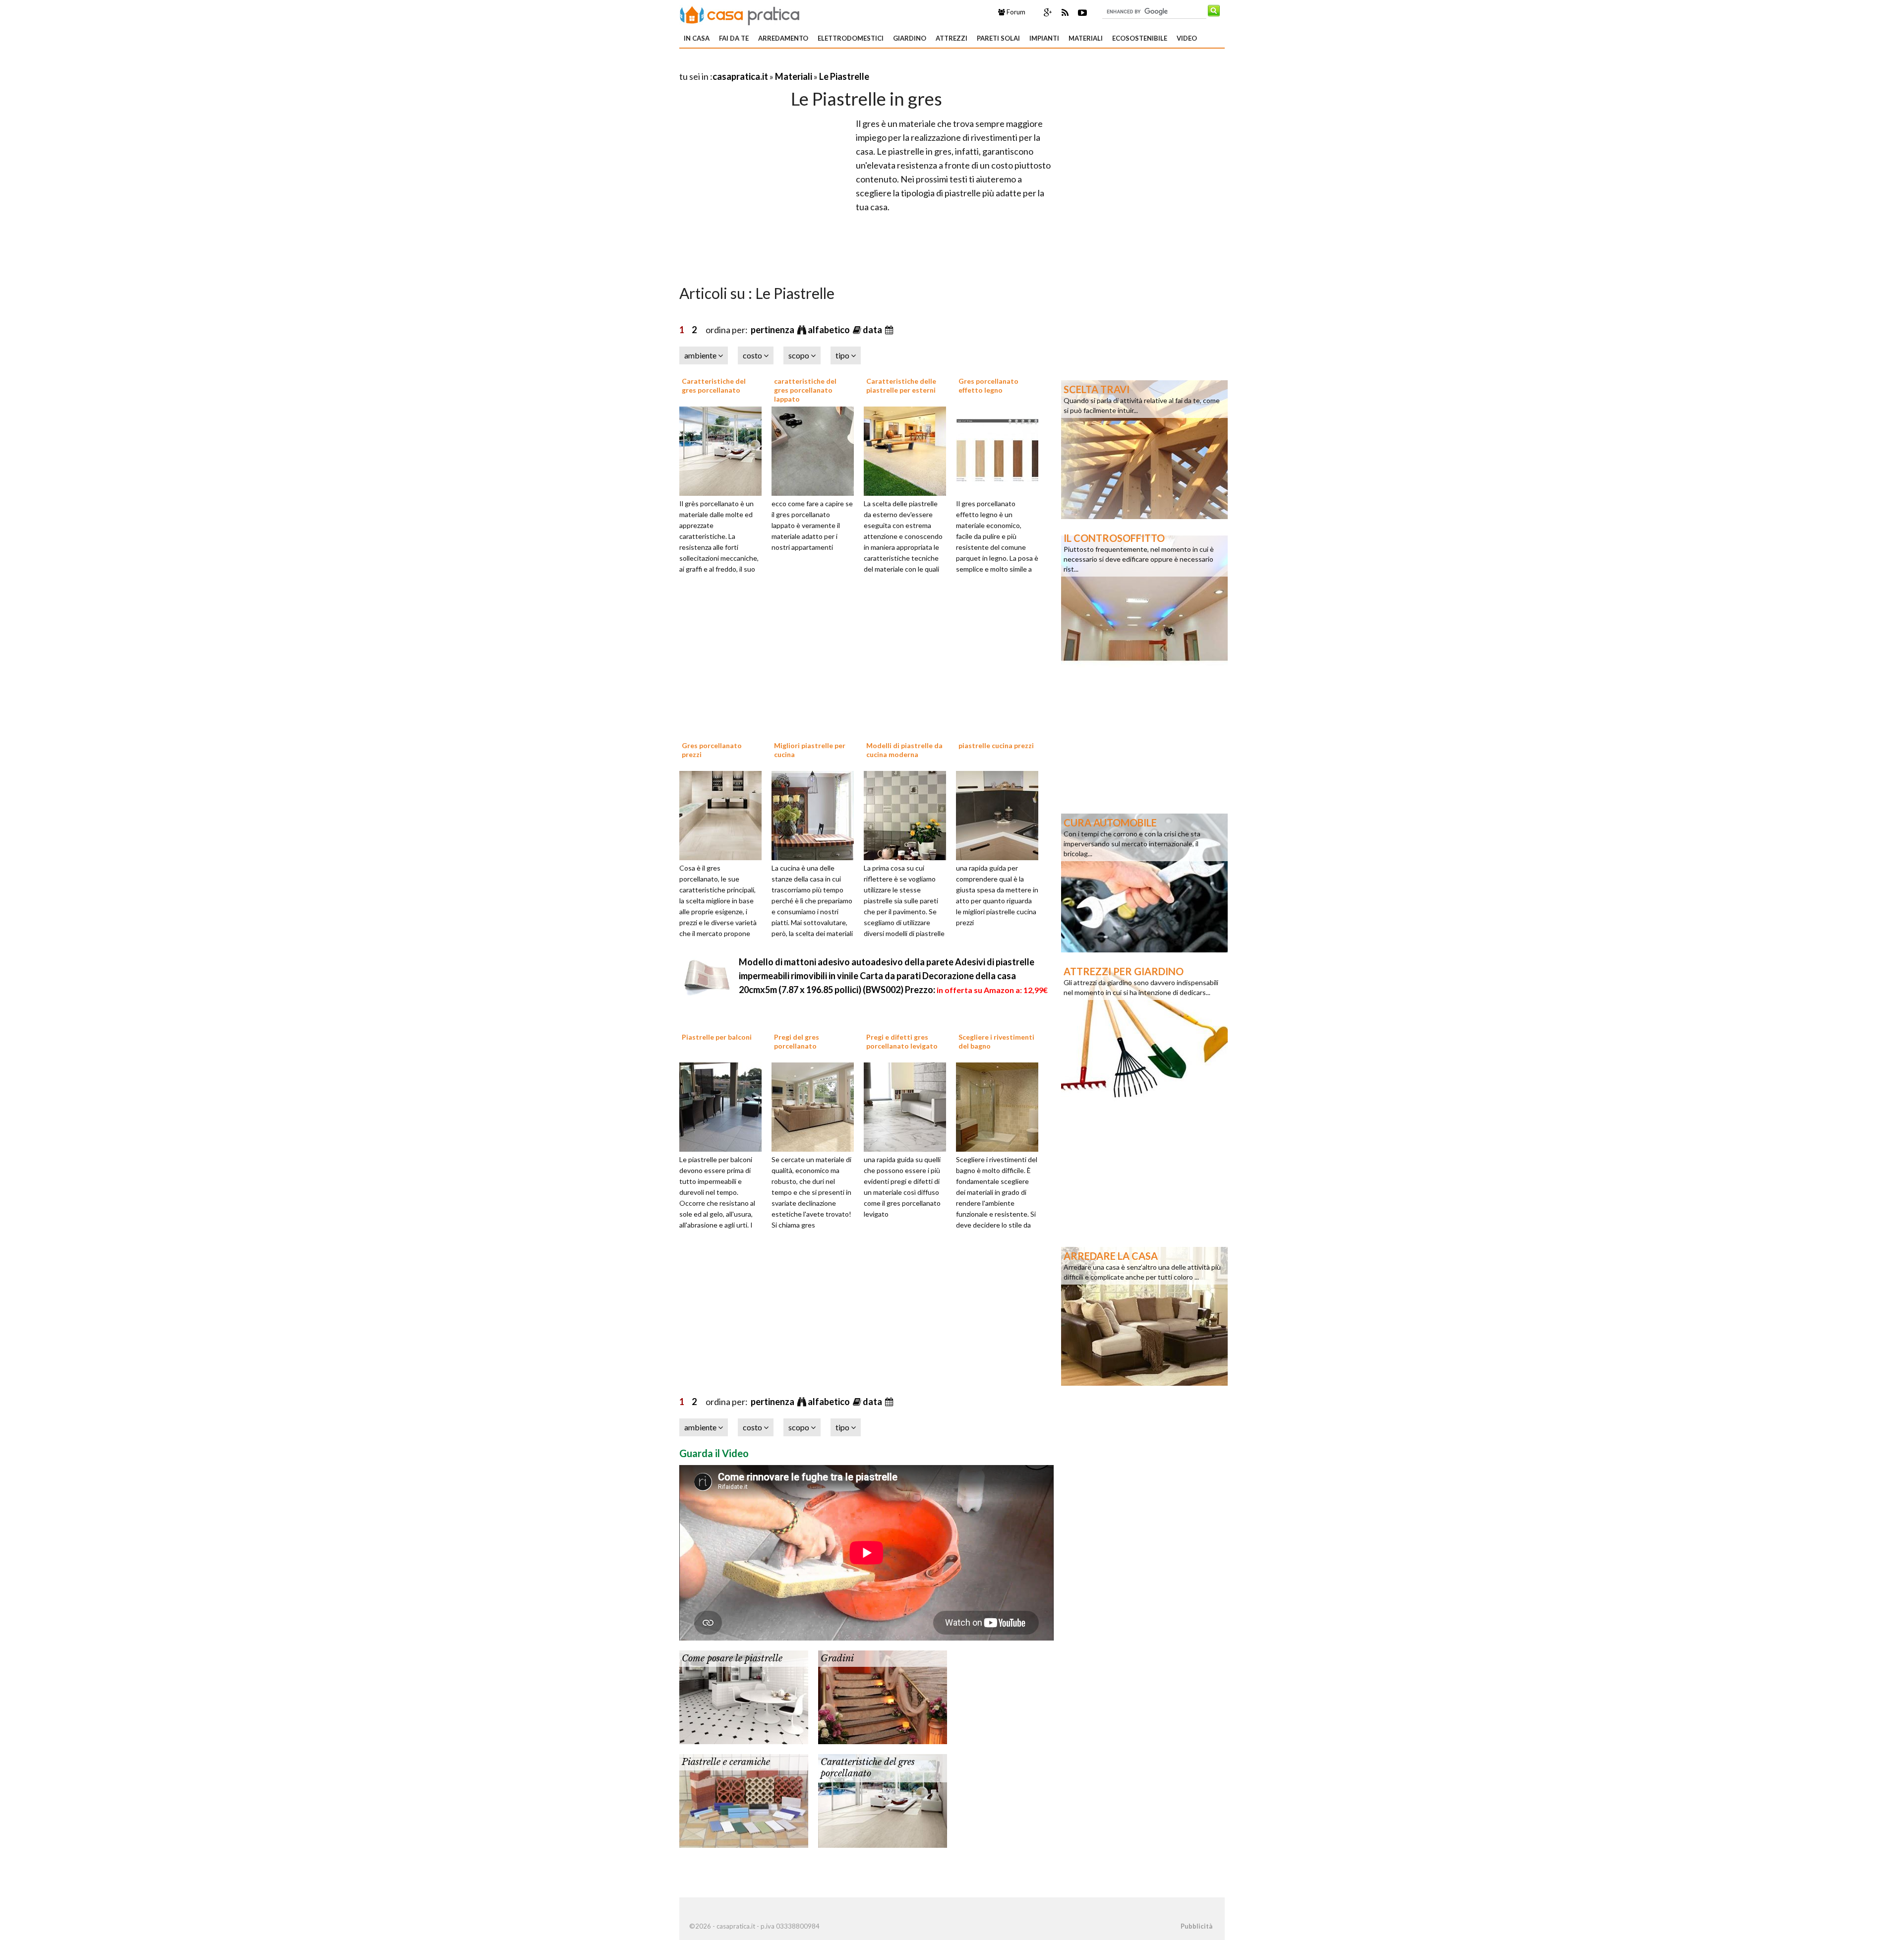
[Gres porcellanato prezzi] (724, 814)
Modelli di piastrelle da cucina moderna (904, 750)
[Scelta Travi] (1144, 449)
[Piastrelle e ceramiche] (744, 1800)
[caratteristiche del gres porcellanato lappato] (816, 450)
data (873, 330)
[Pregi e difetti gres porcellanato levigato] (908, 1106)
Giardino (910, 38)
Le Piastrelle (844, 76)
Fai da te (734, 38)
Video (1187, 38)
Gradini (837, 1658)
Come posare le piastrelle (732, 1658)
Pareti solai (998, 38)
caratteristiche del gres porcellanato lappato (805, 390)
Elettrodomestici (851, 38)
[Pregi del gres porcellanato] (816, 1106)
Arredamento (783, 38)
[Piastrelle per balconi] (724, 1106)
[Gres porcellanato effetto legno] (1001, 450)
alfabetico (830, 330)
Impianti (1044, 38)
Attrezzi (952, 38)
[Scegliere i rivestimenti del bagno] (1001, 1106)
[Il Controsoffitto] (1144, 597)
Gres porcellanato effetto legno (988, 385)
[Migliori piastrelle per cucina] (816, 814)
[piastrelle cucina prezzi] (1001, 814)
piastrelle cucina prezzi (996, 745)
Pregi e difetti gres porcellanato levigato (902, 1041)
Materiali (1086, 38)
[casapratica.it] (740, 14)
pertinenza (773, 330)
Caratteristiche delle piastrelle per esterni (901, 385)
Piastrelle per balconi (717, 1037)
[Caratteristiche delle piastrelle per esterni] (908, 450)
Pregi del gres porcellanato (797, 1041)
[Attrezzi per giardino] (1144, 1031)
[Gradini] (883, 1696)
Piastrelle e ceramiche (726, 1762)
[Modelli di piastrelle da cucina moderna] (908, 814)
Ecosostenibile (1140, 38)
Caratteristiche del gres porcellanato (714, 385)
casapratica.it (740, 76)
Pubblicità (1196, 1926)
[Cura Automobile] (1144, 882)
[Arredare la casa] (1144, 1315)
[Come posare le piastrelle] (744, 1696)
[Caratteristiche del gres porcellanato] (724, 450)
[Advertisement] (795, 64)
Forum (1015, 12)
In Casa (697, 38)
